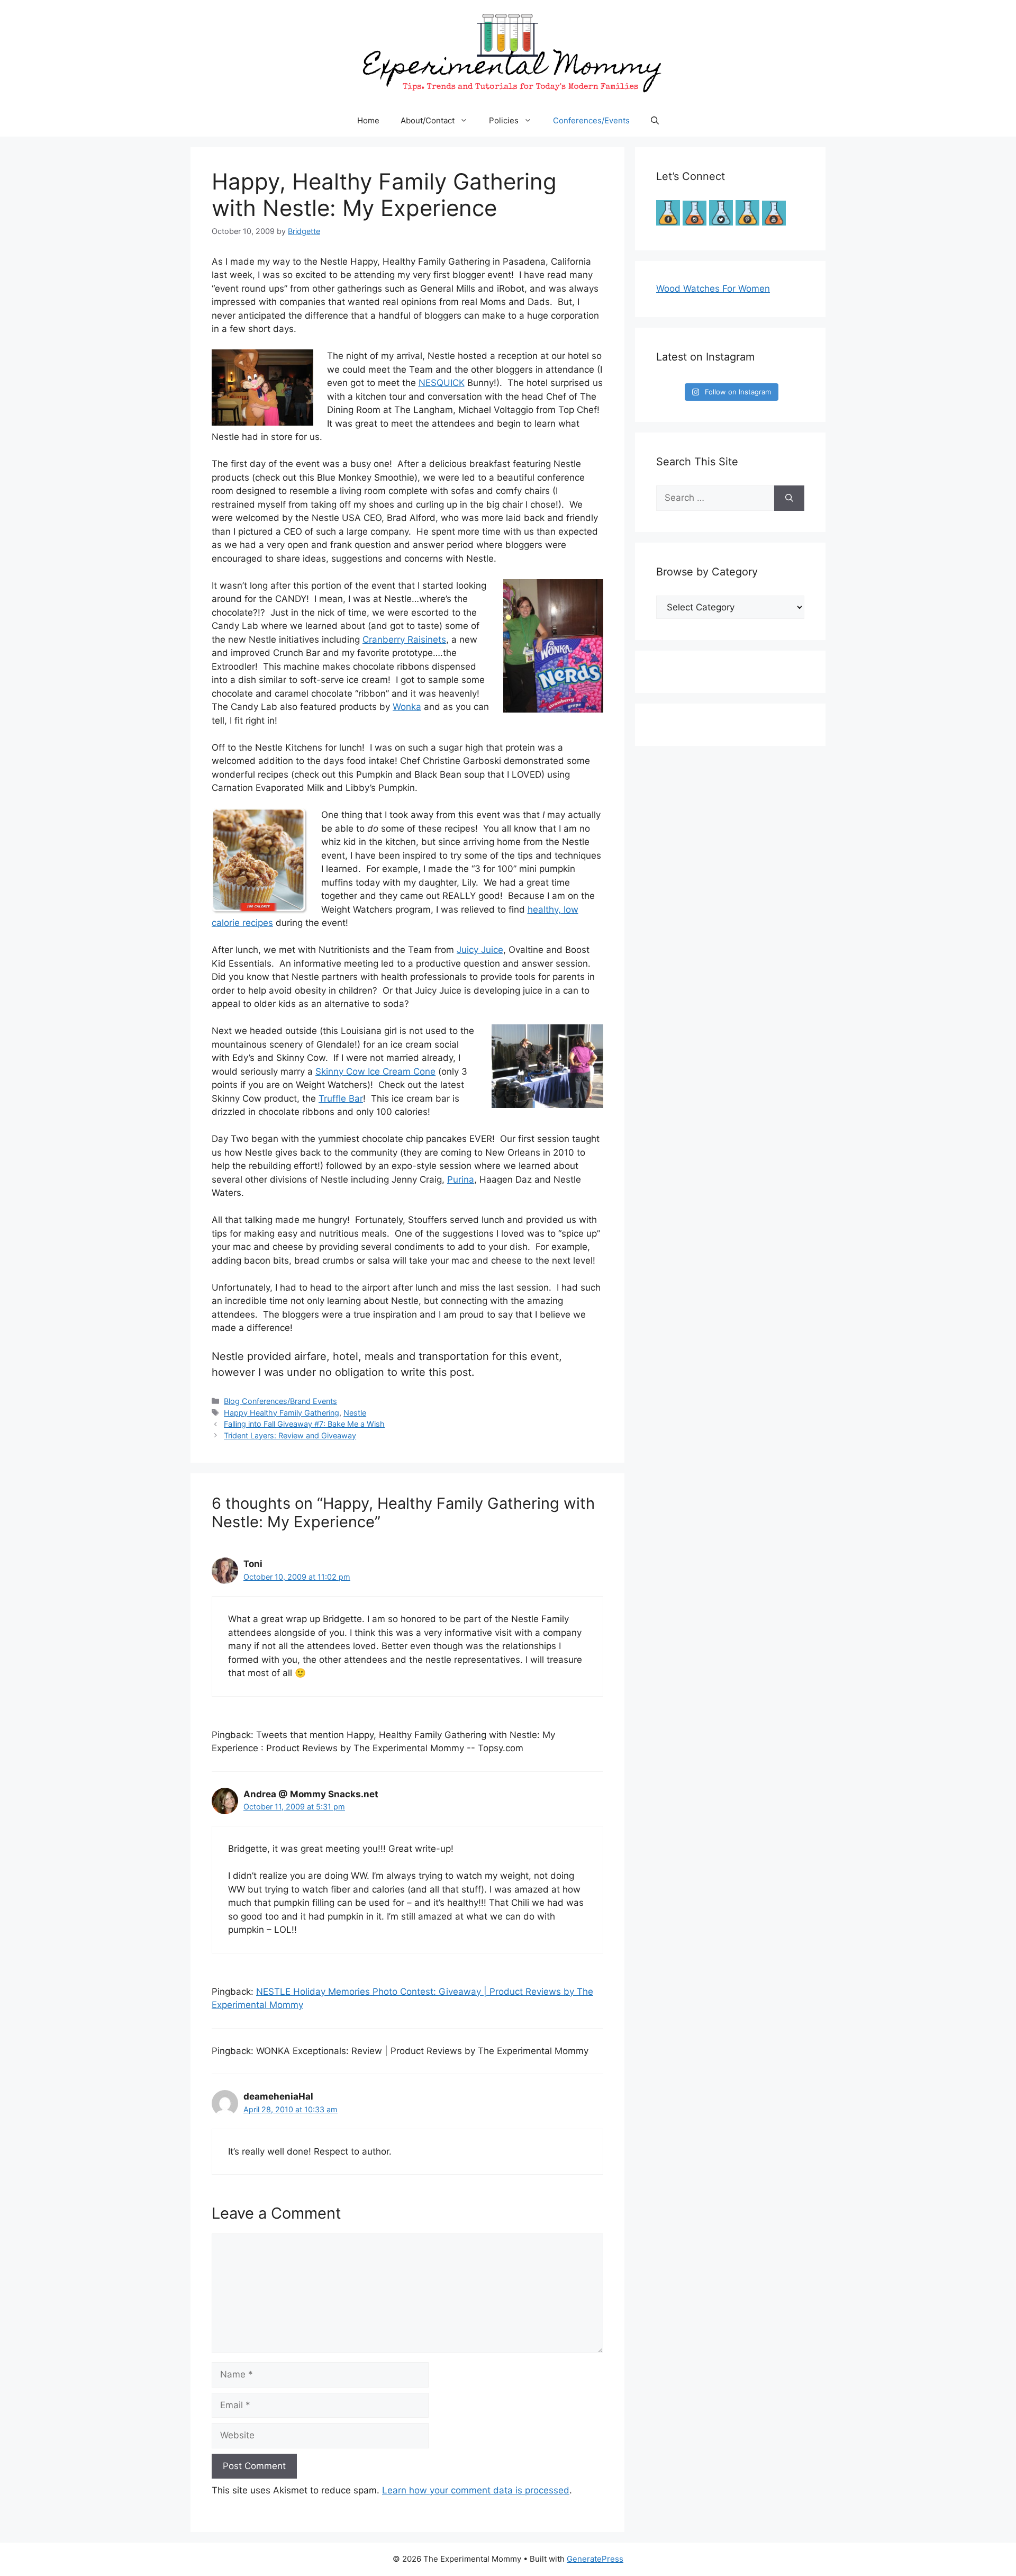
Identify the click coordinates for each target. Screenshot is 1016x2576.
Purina (461, 1179)
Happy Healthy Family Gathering (282, 1413)
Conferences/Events (591, 120)
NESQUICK (442, 383)
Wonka (407, 707)
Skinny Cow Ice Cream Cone (375, 1071)
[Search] (789, 498)
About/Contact (428, 120)
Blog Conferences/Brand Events (280, 1401)
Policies (504, 120)
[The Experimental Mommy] (508, 52)
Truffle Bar (341, 1098)
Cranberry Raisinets (404, 640)
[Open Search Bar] (655, 121)
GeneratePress (595, 2559)
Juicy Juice (480, 950)
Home (368, 120)
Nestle (355, 1413)
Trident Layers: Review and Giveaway (290, 1435)
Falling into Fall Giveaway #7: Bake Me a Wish (304, 1424)
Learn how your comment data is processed (476, 2490)
